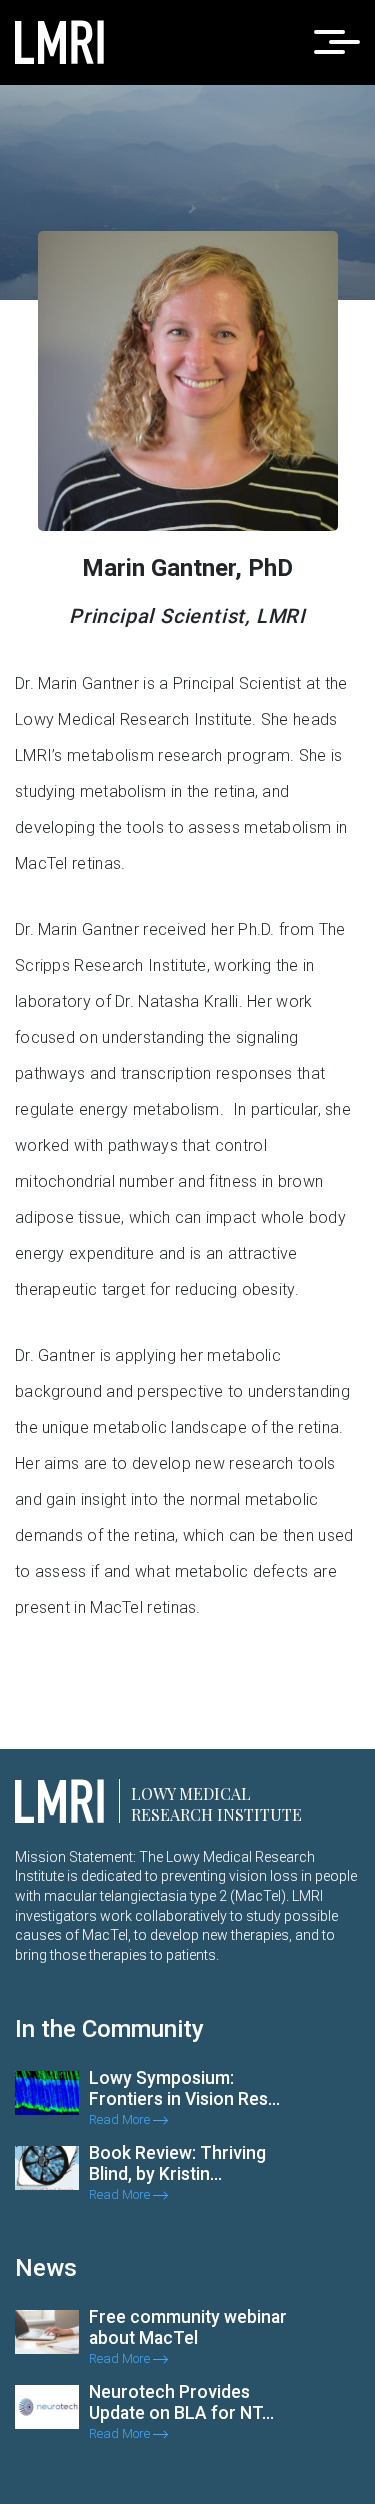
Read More (121, 2119)
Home (223, 329)
